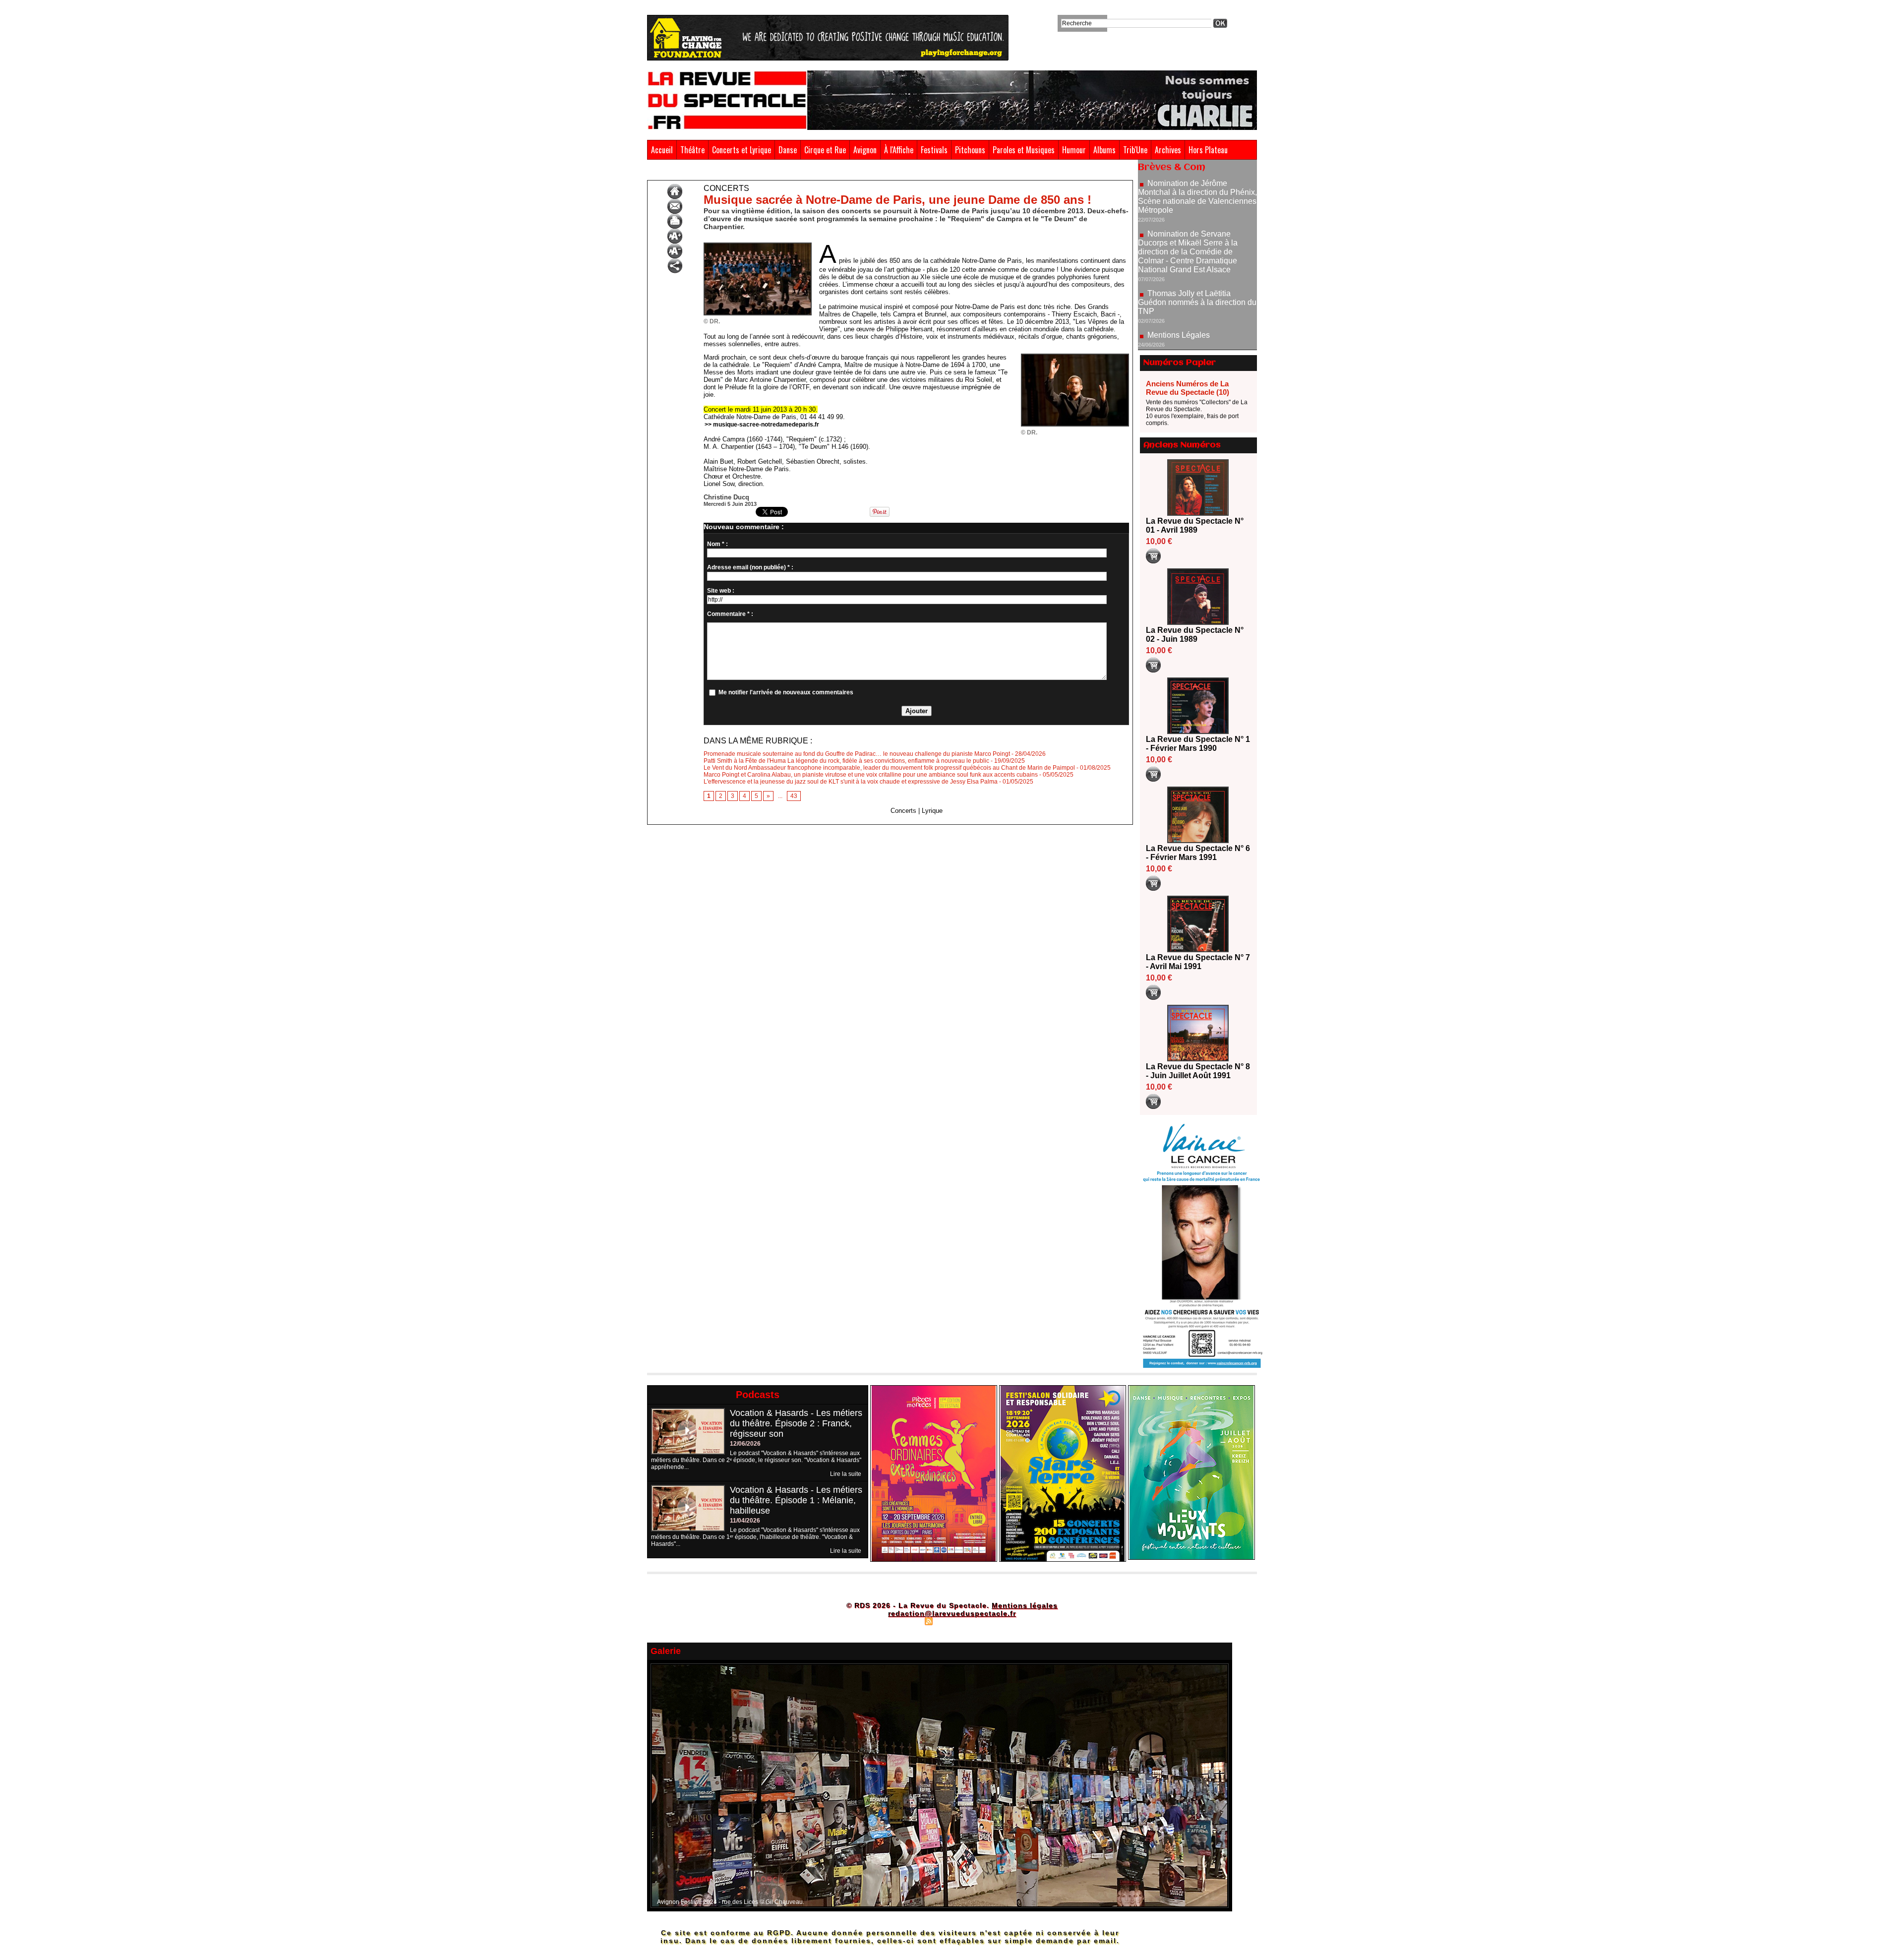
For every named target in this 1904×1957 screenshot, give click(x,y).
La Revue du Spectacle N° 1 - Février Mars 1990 (1198, 744)
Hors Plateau (1208, 150)
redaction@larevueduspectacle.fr (952, 1613)
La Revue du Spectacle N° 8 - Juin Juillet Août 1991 (1198, 1071)
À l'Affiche (899, 150)
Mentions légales (1025, 1605)
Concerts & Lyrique (701, 173)
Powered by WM (994, 1621)
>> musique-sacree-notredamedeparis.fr (762, 425)
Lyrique (932, 811)
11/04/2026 (745, 1521)
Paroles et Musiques (1024, 150)
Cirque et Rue (825, 150)
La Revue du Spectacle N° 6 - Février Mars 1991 (1198, 853)
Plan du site (904, 1621)
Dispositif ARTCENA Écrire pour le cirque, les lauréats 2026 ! (1196, 330)
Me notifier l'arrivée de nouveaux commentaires (786, 692)
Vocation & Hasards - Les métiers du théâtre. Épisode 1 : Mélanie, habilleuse (796, 1500)
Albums (1104, 150)
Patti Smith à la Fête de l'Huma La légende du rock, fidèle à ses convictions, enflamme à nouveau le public (846, 761)
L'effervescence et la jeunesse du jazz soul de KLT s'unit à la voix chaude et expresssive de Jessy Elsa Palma (851, 782)
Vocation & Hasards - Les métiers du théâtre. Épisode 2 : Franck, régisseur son (796, 1423)
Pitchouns (970, 150)
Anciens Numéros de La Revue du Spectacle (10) (1188, 388)
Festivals (934, 150)
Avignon (865, 150)
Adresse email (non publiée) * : (750, 567)
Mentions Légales (1179, 269)
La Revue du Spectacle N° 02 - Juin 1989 (1195, 635)
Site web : (721, 591)
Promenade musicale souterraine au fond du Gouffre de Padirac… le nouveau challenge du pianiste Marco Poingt (857, 754)
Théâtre (692, 150)
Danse (788, 150)
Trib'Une (1135, 150)
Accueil (662, 150)
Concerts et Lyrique (742, 150)
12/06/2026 (745, 1444)
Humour (1074, 150)
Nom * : (717, 544)
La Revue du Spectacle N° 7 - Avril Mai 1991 (1198, 962)
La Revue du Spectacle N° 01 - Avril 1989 (1195, 525)
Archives (1168, 150)
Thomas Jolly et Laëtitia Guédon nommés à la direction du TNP (1197, 236)
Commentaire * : (730, 614)
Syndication (951, 1621)
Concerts (747, 173)
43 (794, 796)
